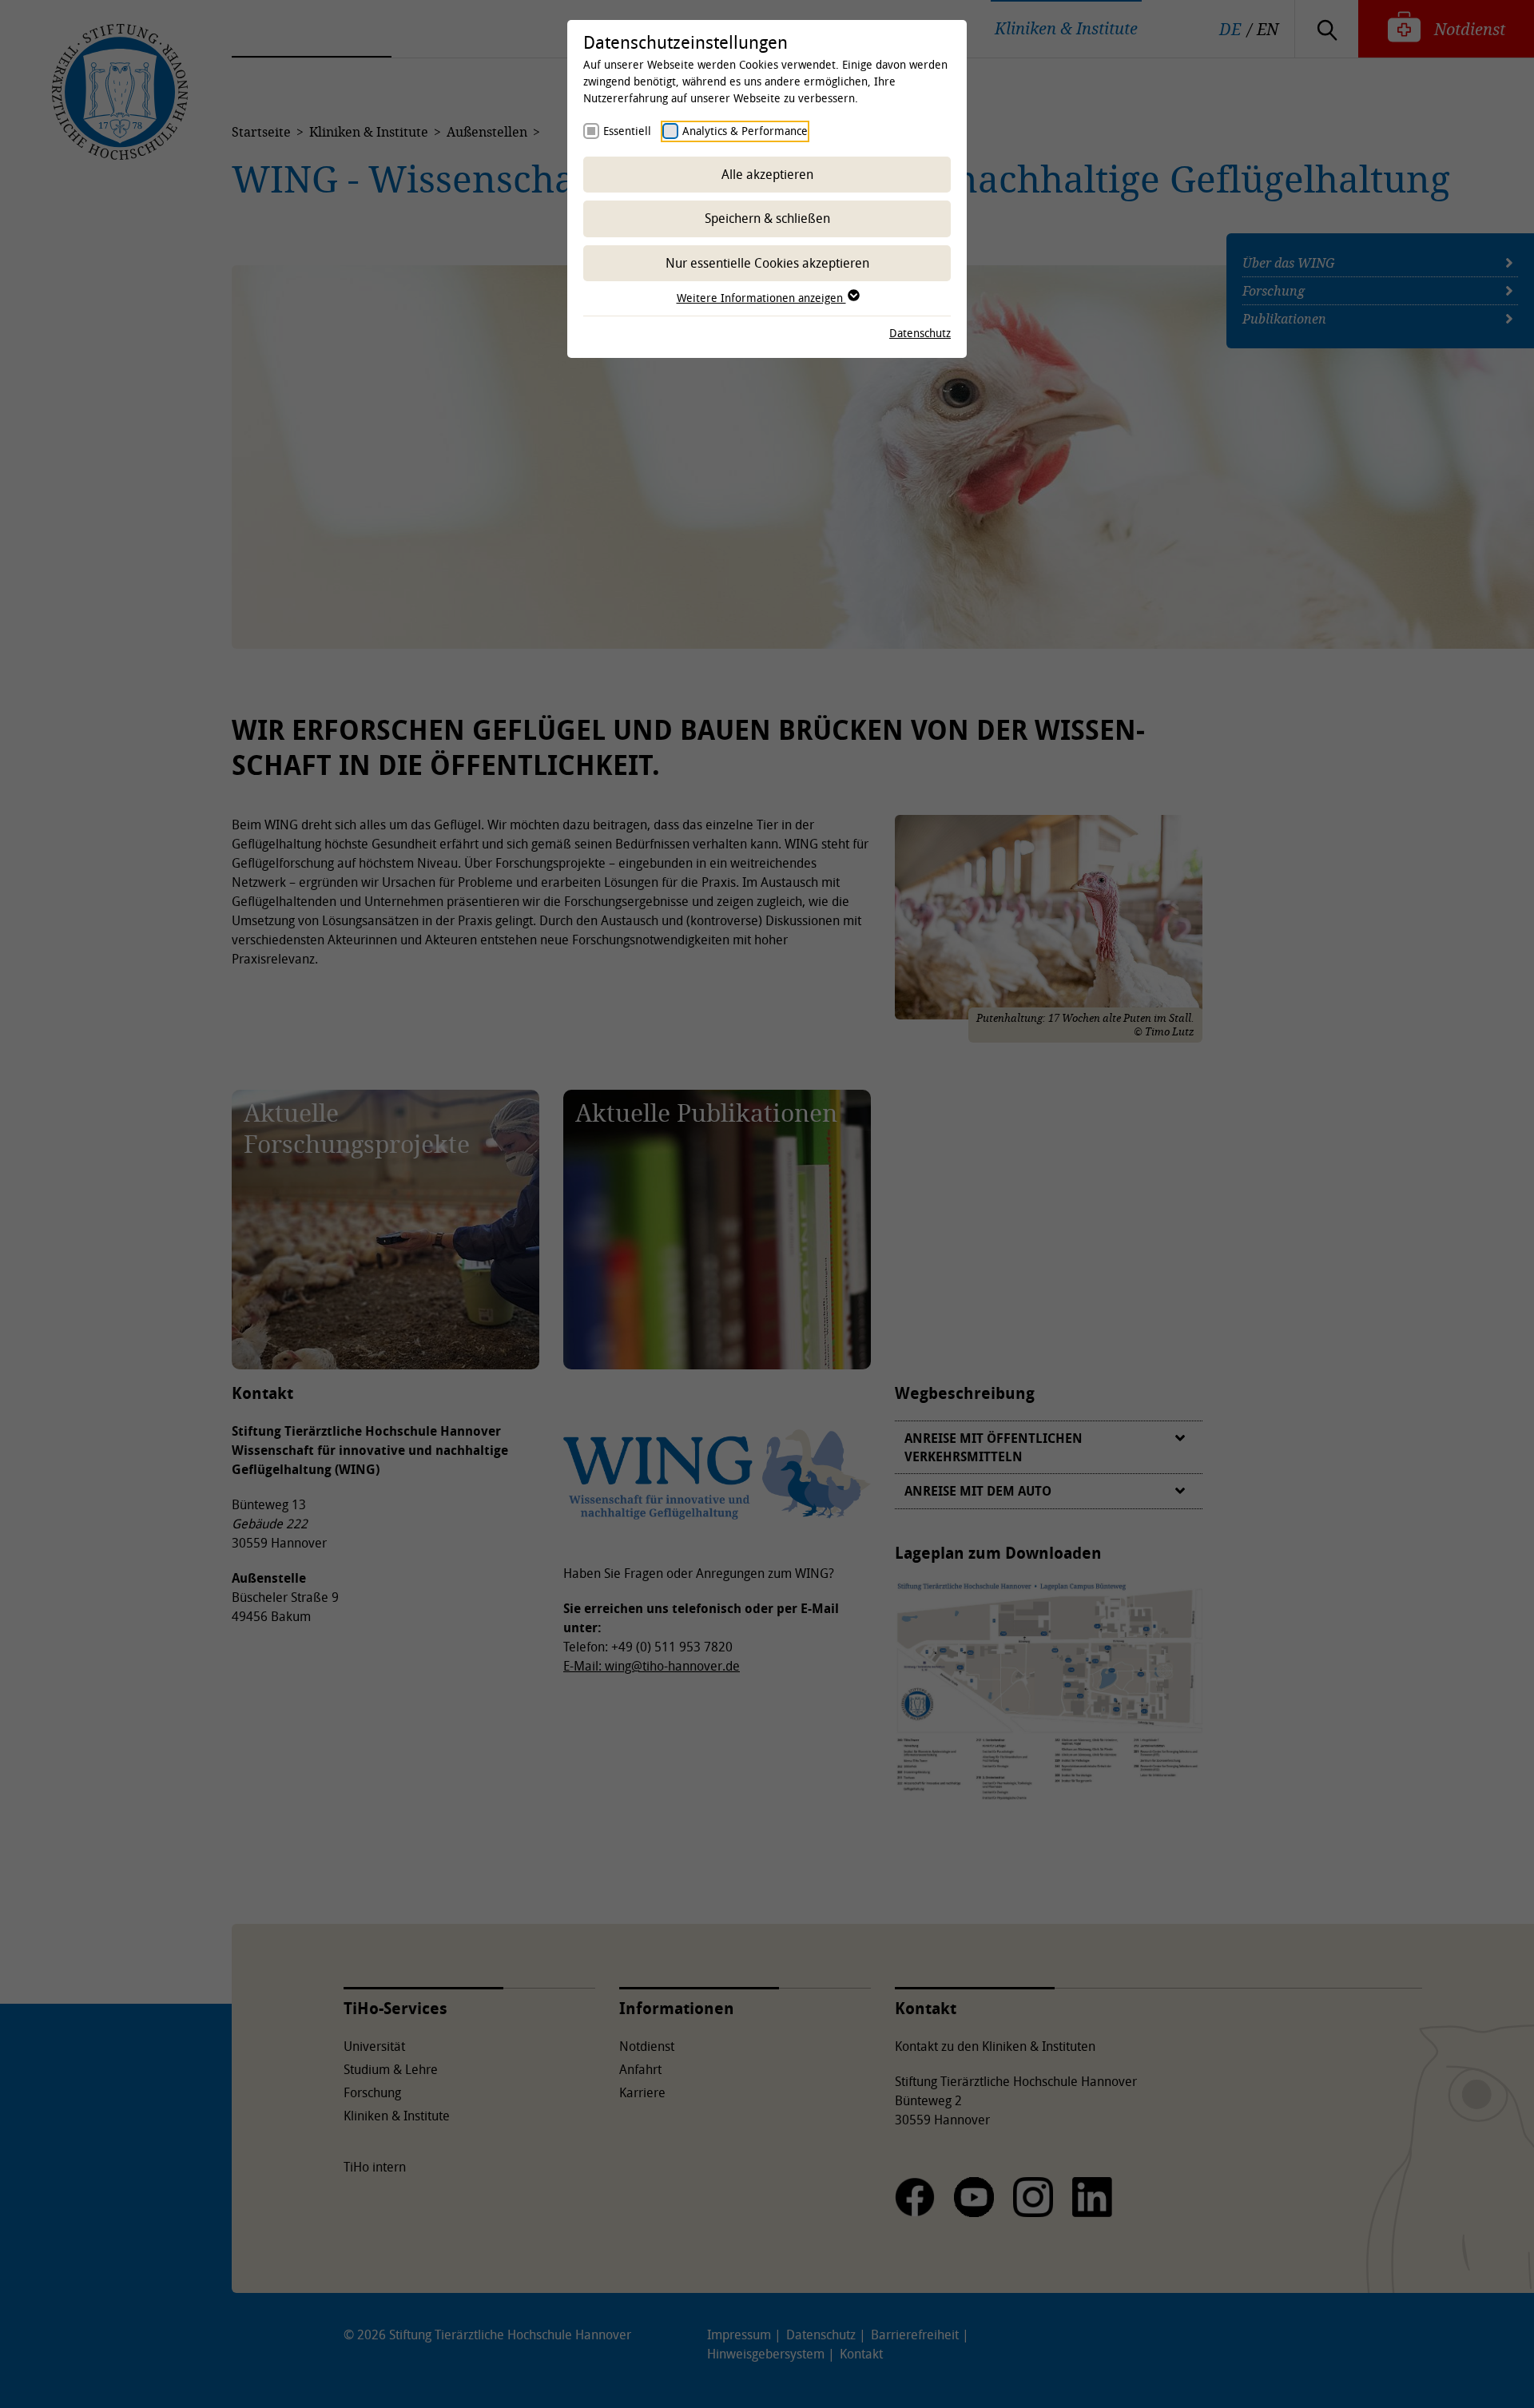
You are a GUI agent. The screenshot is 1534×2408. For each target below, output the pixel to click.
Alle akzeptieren (767, 174)
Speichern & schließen (767, 218)
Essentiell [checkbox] (627, 131)
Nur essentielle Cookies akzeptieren (767, 263)
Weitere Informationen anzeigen (761, 298)
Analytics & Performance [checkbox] (745, 131)
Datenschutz (920, 333)
